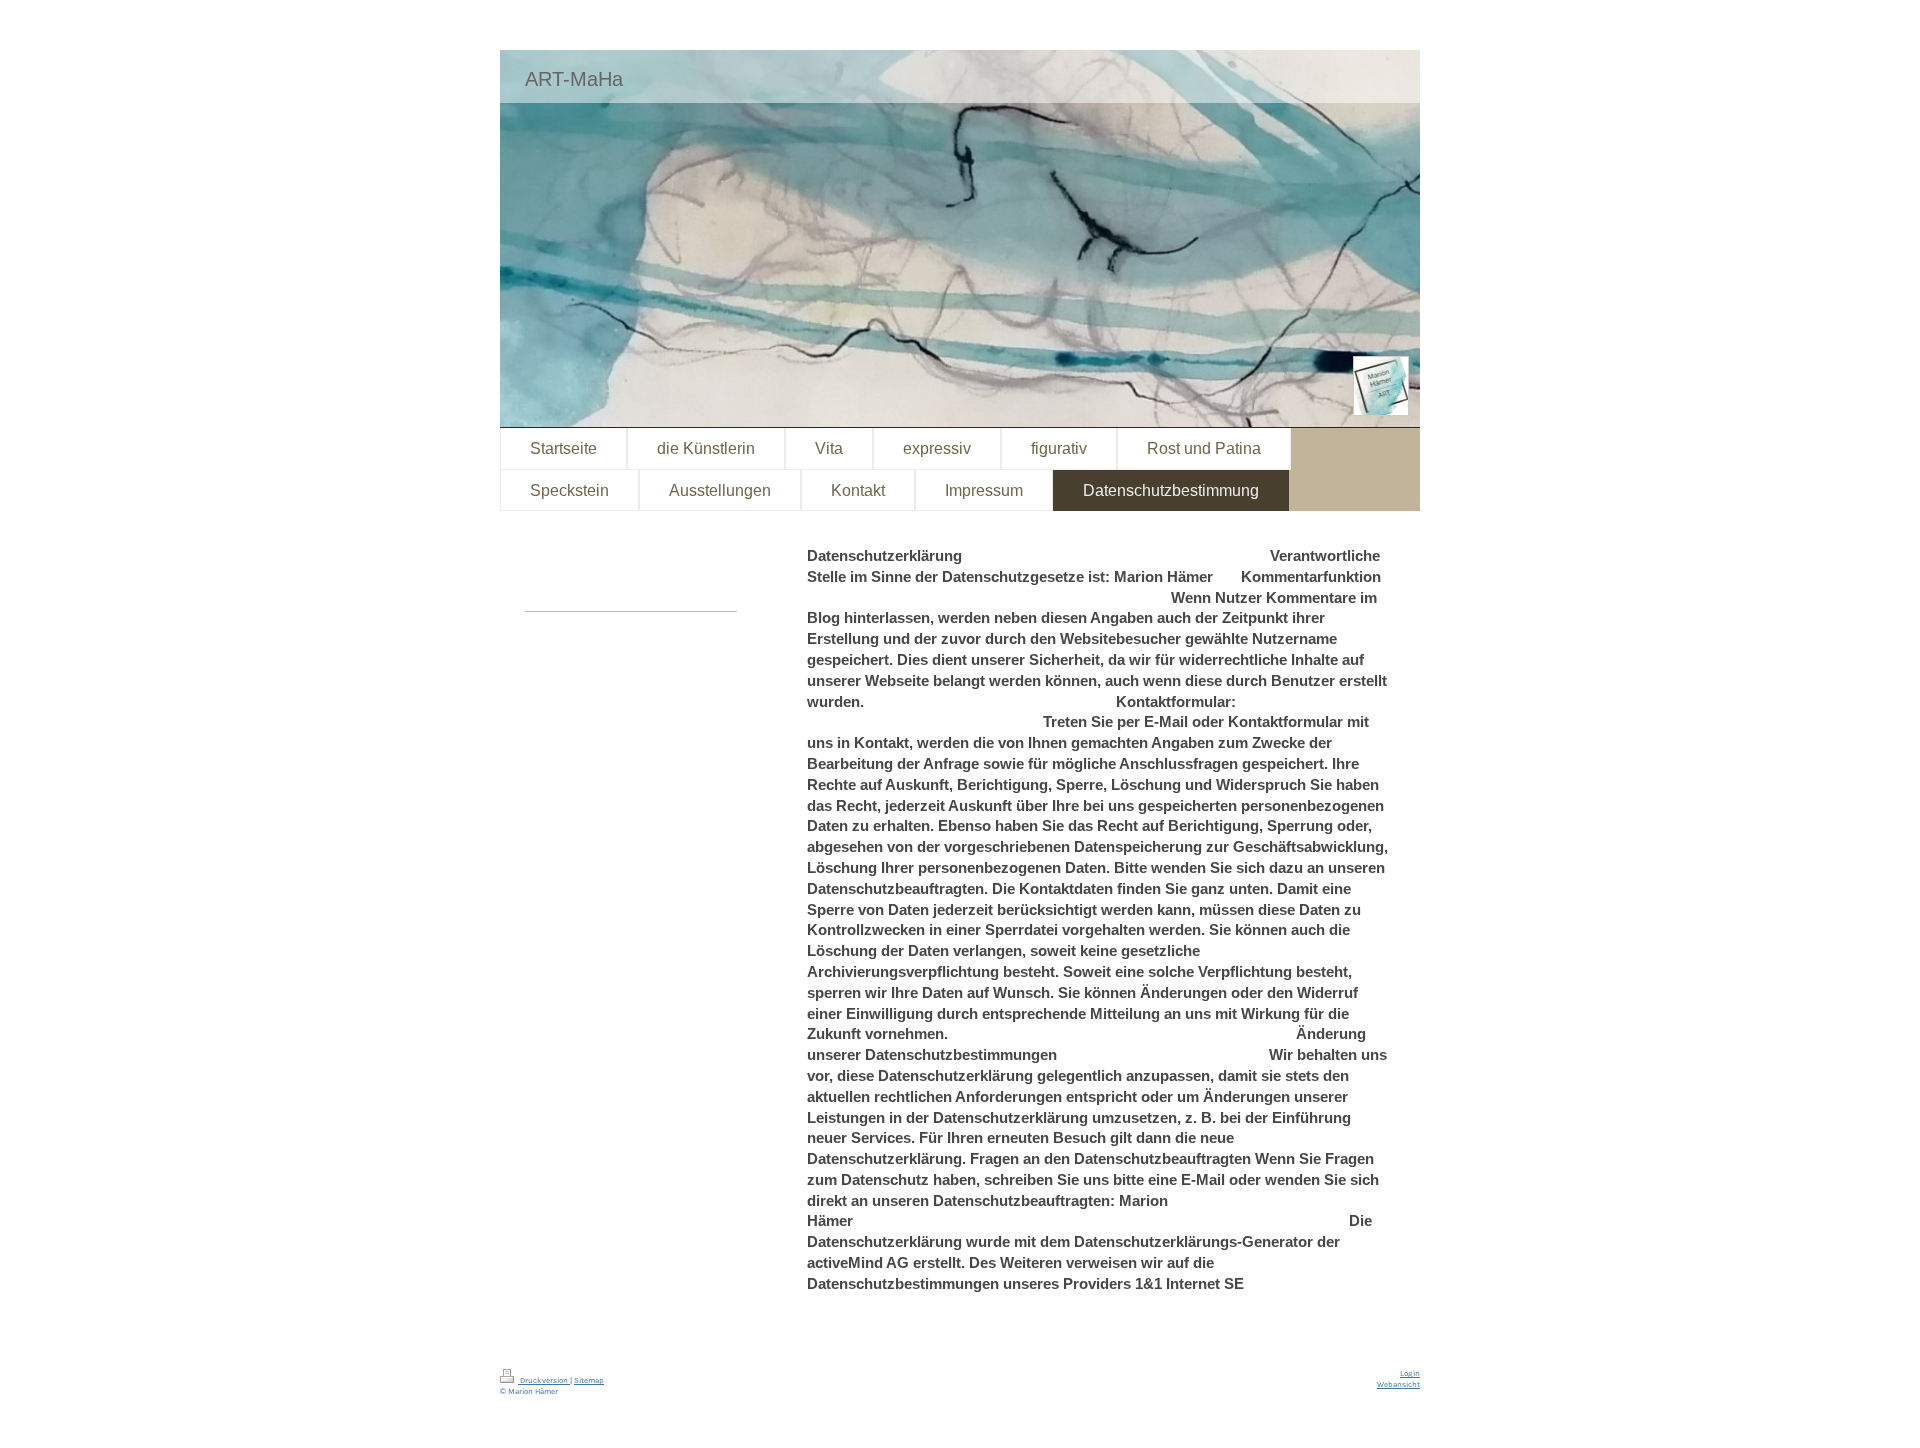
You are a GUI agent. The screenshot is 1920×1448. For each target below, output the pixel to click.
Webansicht (1398, 1384)
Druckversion (544, 1380)
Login (1410, 1373)
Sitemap (589, 1380)
